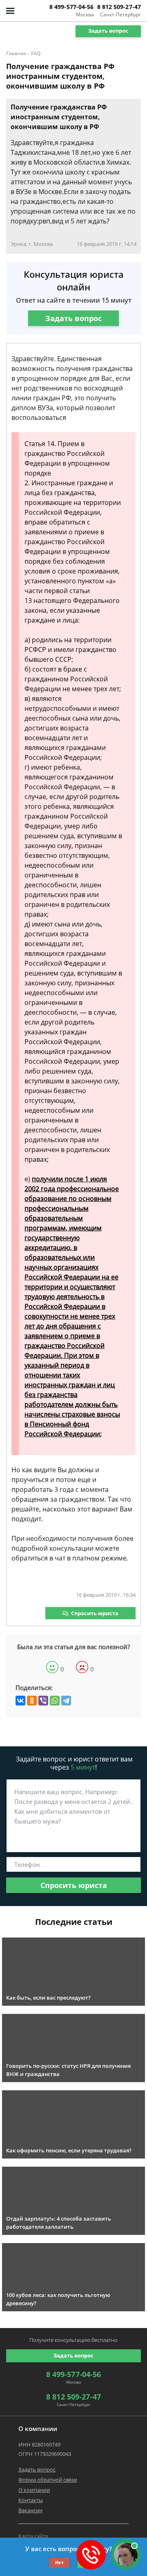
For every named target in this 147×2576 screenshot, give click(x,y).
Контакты (31, 2500)
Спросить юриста (95, 1613)
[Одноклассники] (32, 1701)
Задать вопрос (108, 31)
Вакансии (30, 2510)
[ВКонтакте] (20, 1701)
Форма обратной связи (48, 2480)
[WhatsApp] (55, 1701)
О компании (34, 2490)
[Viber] (43, 1701)
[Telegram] (66, 1701)
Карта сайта (33, 2536)
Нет (59, 2562)
